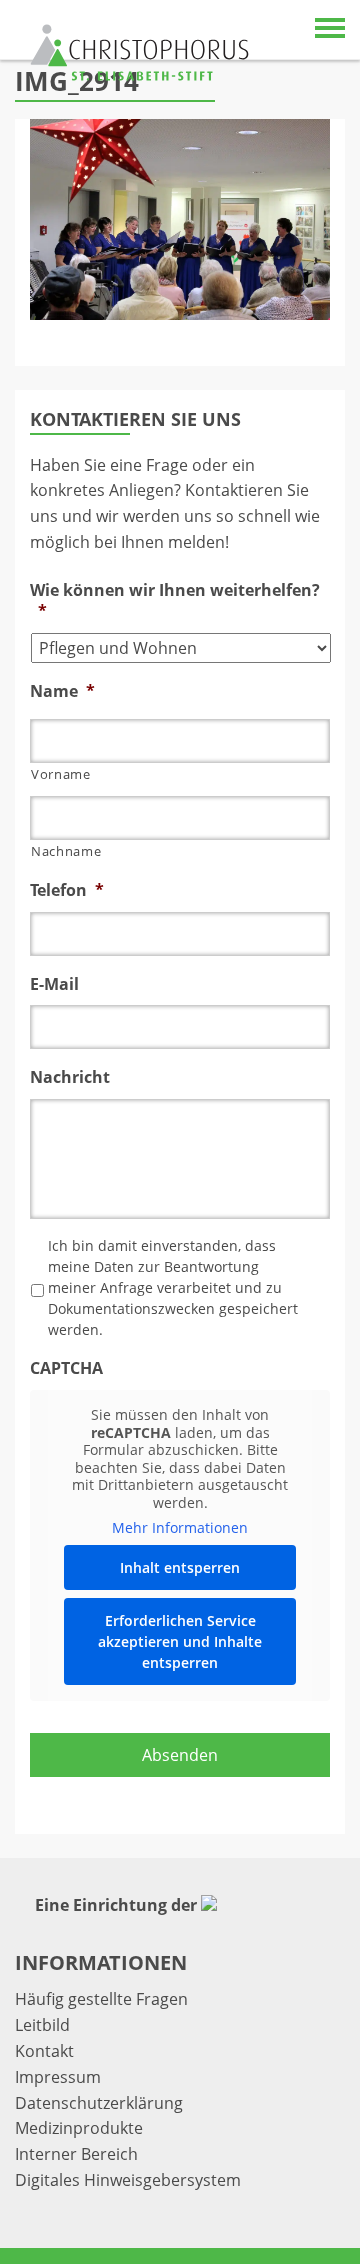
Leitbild (42, 2025)
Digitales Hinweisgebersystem (128, 2180)
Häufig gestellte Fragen (101, 1999)
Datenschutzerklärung (99, 2103)
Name (62, 691)
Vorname (61, 774)
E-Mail (54, 984)
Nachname (66, 851)
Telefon (67, 890)
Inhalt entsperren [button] (180, 1567)
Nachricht (70, 1077)
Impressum (58, 2077)
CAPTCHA (66, 1368)
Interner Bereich (76, 2154)
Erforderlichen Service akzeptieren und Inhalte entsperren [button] (180, 1641)
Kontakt (44, 2051)
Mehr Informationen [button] (180, 1528)
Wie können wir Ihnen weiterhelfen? (175, 601)
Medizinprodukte (79, 2128)
